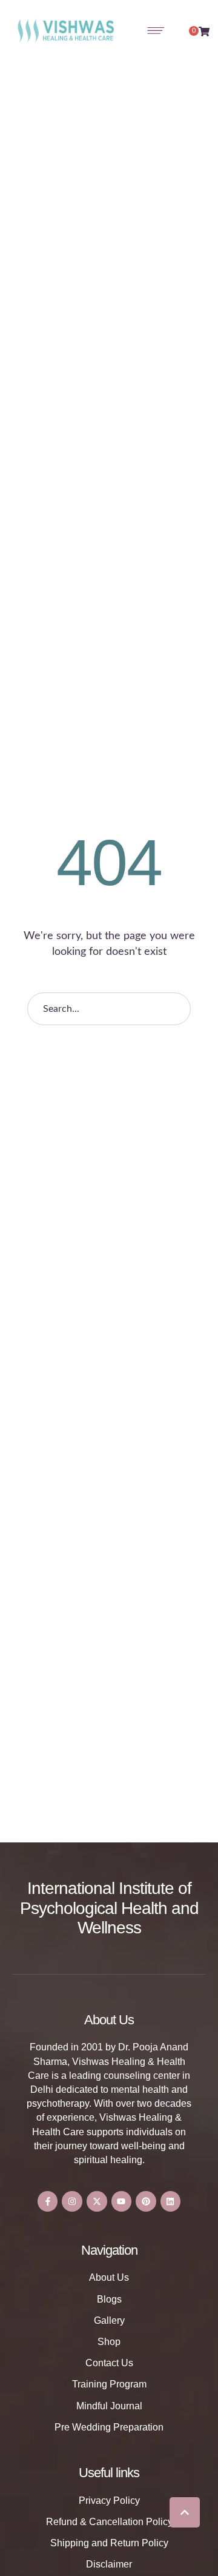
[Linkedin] (171, 2201)
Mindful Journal (109, 2406)
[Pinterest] (146, 2201)
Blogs (109, 2299)
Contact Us (109, 2363)
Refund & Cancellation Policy (109, 2522)
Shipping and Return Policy (109, 2543)
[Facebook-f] (48, 2201)
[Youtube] (122, 2201)
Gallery (109, 2320)
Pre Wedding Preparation (109, 2427)
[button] (185, 2512)
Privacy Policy (109, 2501)
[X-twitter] (97, 2201)
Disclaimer (109, 2564)
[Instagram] (72, 2201)
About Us (109, 2277)
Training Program (109, 2384)
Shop (109, 2342)
